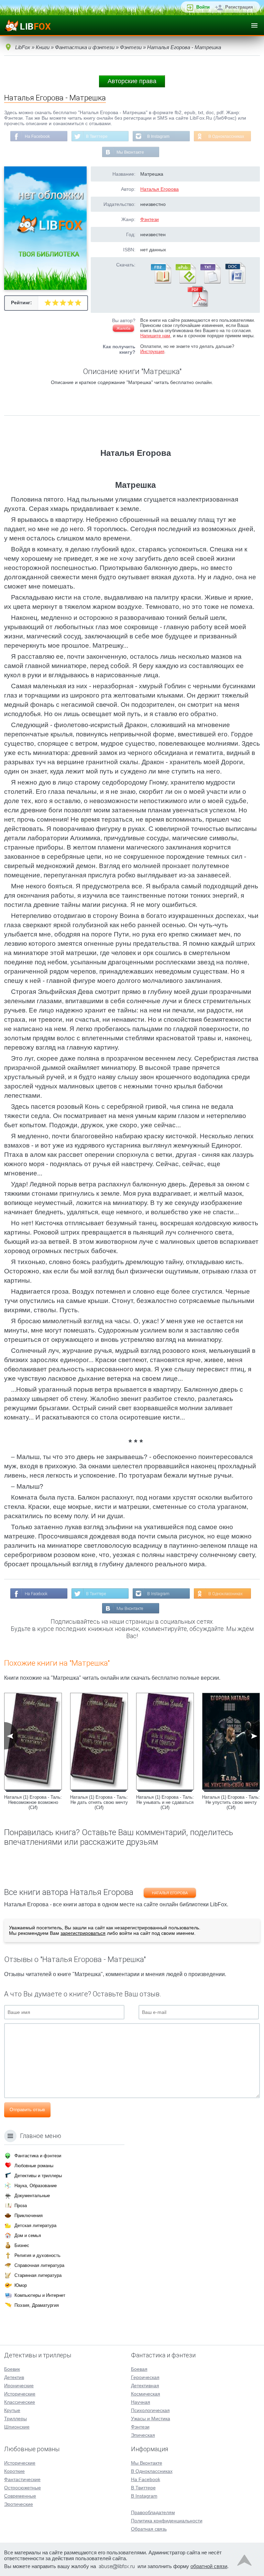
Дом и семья (28, 2235)
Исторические (20, 2394)
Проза (21, 2206)
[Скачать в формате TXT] (210, 282)
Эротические (19, 2504)
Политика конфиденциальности (167, 2521)
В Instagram (158, 136)
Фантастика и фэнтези (38, 2156)
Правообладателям (153, 2512)
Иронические (19, 2386)
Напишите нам (155, 336)
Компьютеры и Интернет (40, 2295)
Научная (141, 2402)
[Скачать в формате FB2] (161, 282)
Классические (20, 2402)
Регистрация (239, 7)
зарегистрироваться (83, 1933)
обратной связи (209, 2566)
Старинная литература (38, 2275)
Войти (203, 7)
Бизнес (22, 2245)
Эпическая (143, 2435)
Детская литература (35, 2226)
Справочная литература (39, 2265)
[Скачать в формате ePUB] (185, 282)
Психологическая (150, 2410)
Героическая (145, 2377)
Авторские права (132, 81)
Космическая (146, 2394)
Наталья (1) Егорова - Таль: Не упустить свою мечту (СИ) (231, 1802)
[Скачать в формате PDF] (198, 305)
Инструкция (152, 352)
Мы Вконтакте (130, 152)
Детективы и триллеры (38, 2176)
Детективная (145, 2386)
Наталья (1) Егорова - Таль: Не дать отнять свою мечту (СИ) (99, 1802)
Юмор (21, 2285)
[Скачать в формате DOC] (235, 282)
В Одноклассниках (226, 136)
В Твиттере (97, 136)
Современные (20, 2496)
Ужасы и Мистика (151, 2419)
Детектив (14, 2377)
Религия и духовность (37, 2255)
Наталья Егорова (159, 189)
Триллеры (15, 2419)
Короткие (14, 2471)
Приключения (29, 2216)
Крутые (12, 2410)
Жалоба (123, 328)
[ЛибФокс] (28, 25)
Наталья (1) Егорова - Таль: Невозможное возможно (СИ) (33, 1802)
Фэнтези (150, 219)
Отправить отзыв (27, 2110)
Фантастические (22, 2479)
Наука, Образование (36, 2186)
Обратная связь (149, 2529)
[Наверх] (244, 2562)
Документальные (32, 2196)
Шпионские (17, 2427)
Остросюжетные (23, 2488)
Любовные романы (34, 2166)
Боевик (12, 2369)
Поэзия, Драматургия (37, 2305)
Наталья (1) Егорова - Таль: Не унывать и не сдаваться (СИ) (165, 1802)
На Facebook (37, 136)
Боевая (139, 2369)
